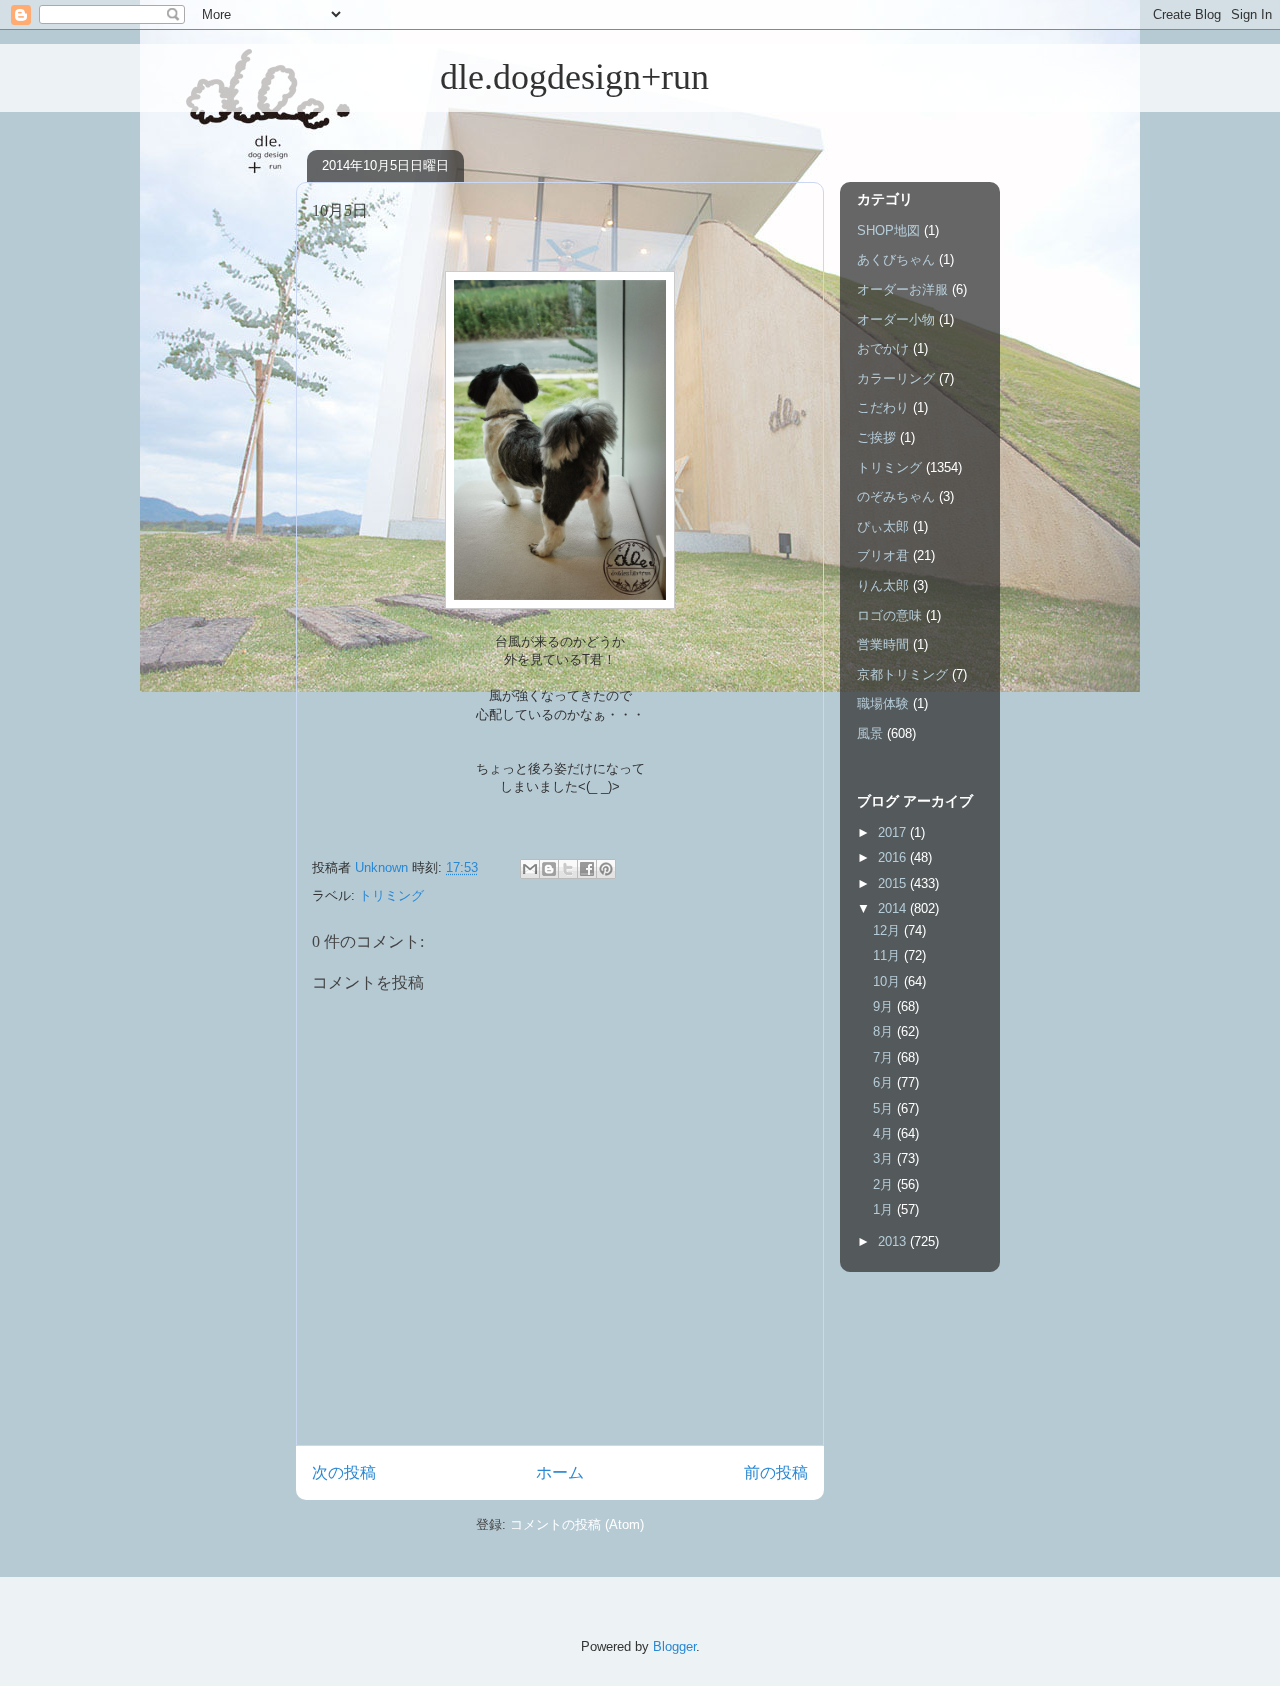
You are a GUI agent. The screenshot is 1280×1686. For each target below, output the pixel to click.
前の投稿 (776, 1472)
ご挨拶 (876, 437)
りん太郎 (883, 585)
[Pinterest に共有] (606, 869)
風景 (870, 733)
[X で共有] (568, 869)
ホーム (560, 1472)
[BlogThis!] (549, 869)
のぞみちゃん (896, 496)
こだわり (883, 407)
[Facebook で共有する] (587, 869)
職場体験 (883, 703)
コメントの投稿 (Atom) (577, 1524)
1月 (885, 1209)
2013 (894, 1241)
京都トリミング (902, 674)
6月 (885, 1082)
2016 (894, 857)
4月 (885, 1133)
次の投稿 (344, 1472)
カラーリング (896, 378)
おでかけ (883, 348)
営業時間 (883, 644)
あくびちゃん (896, 259)
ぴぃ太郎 (883, 526)
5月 (885, 1108)
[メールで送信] (530, 869)
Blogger (674, 1646)
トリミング (391, 895)
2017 (894, 832)
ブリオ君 (883, 555)
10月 (888, 981)
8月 (885, 1031)
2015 (894, 883)
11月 (888, 955)
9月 (885, 1006)
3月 (885, 1158)
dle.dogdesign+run (502, 77)
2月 (885, 1184)
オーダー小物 (896, 319)
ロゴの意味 (889, 615)
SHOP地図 (888, 230)
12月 (888, 930)
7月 (885, 1057)
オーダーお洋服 (902, 289)
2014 (894, 908)
